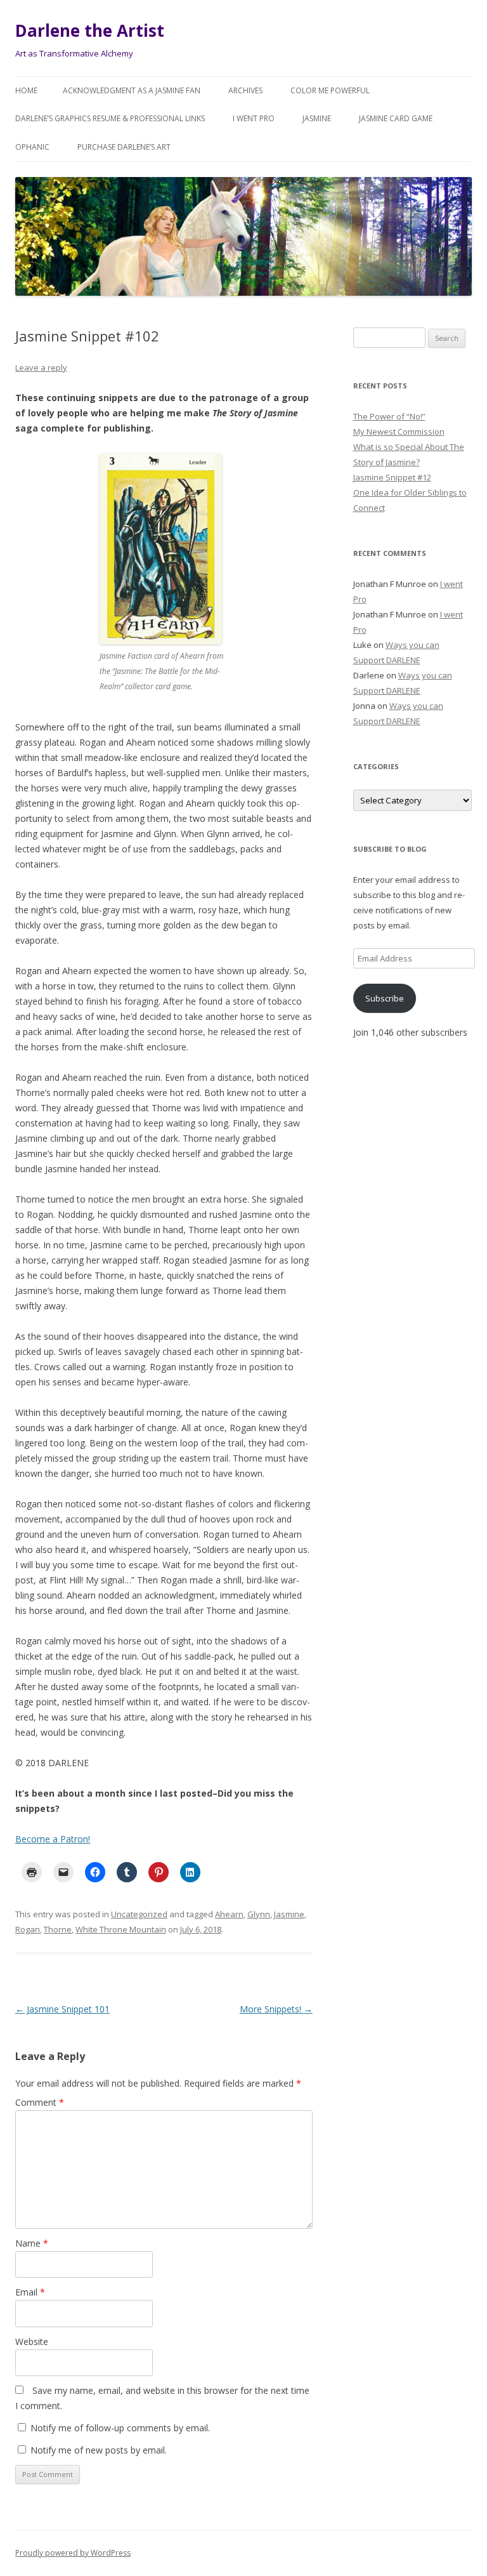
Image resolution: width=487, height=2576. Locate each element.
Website (32, 2342)
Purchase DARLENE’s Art (124, 147)
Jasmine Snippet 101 (62, 2009)
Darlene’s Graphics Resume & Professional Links (110, 118)
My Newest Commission (399, 432)
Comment (40, 2102)
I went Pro (254, 118)
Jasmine (317, 118)
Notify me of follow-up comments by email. (120, 2428)
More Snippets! (276, 2009)
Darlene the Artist (90, 30)
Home (26, 90)
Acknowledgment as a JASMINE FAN (132, 90)
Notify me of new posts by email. (99, 2450)
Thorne (58, 1929)
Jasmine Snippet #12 (392, 477)
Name (32, 2243)
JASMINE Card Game (396, 118)
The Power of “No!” (389, 416)
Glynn (259, 1914)
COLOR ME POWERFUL (330, 90)
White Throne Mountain (121, 1929)
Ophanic (32, 147)
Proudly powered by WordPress (73, 2553)
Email (30, 2292)
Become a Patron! (53, 1839)
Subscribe (385, 998)
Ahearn (229, 1914)
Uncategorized (139, 1914)
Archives (245, 90)
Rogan (28, 1929)
